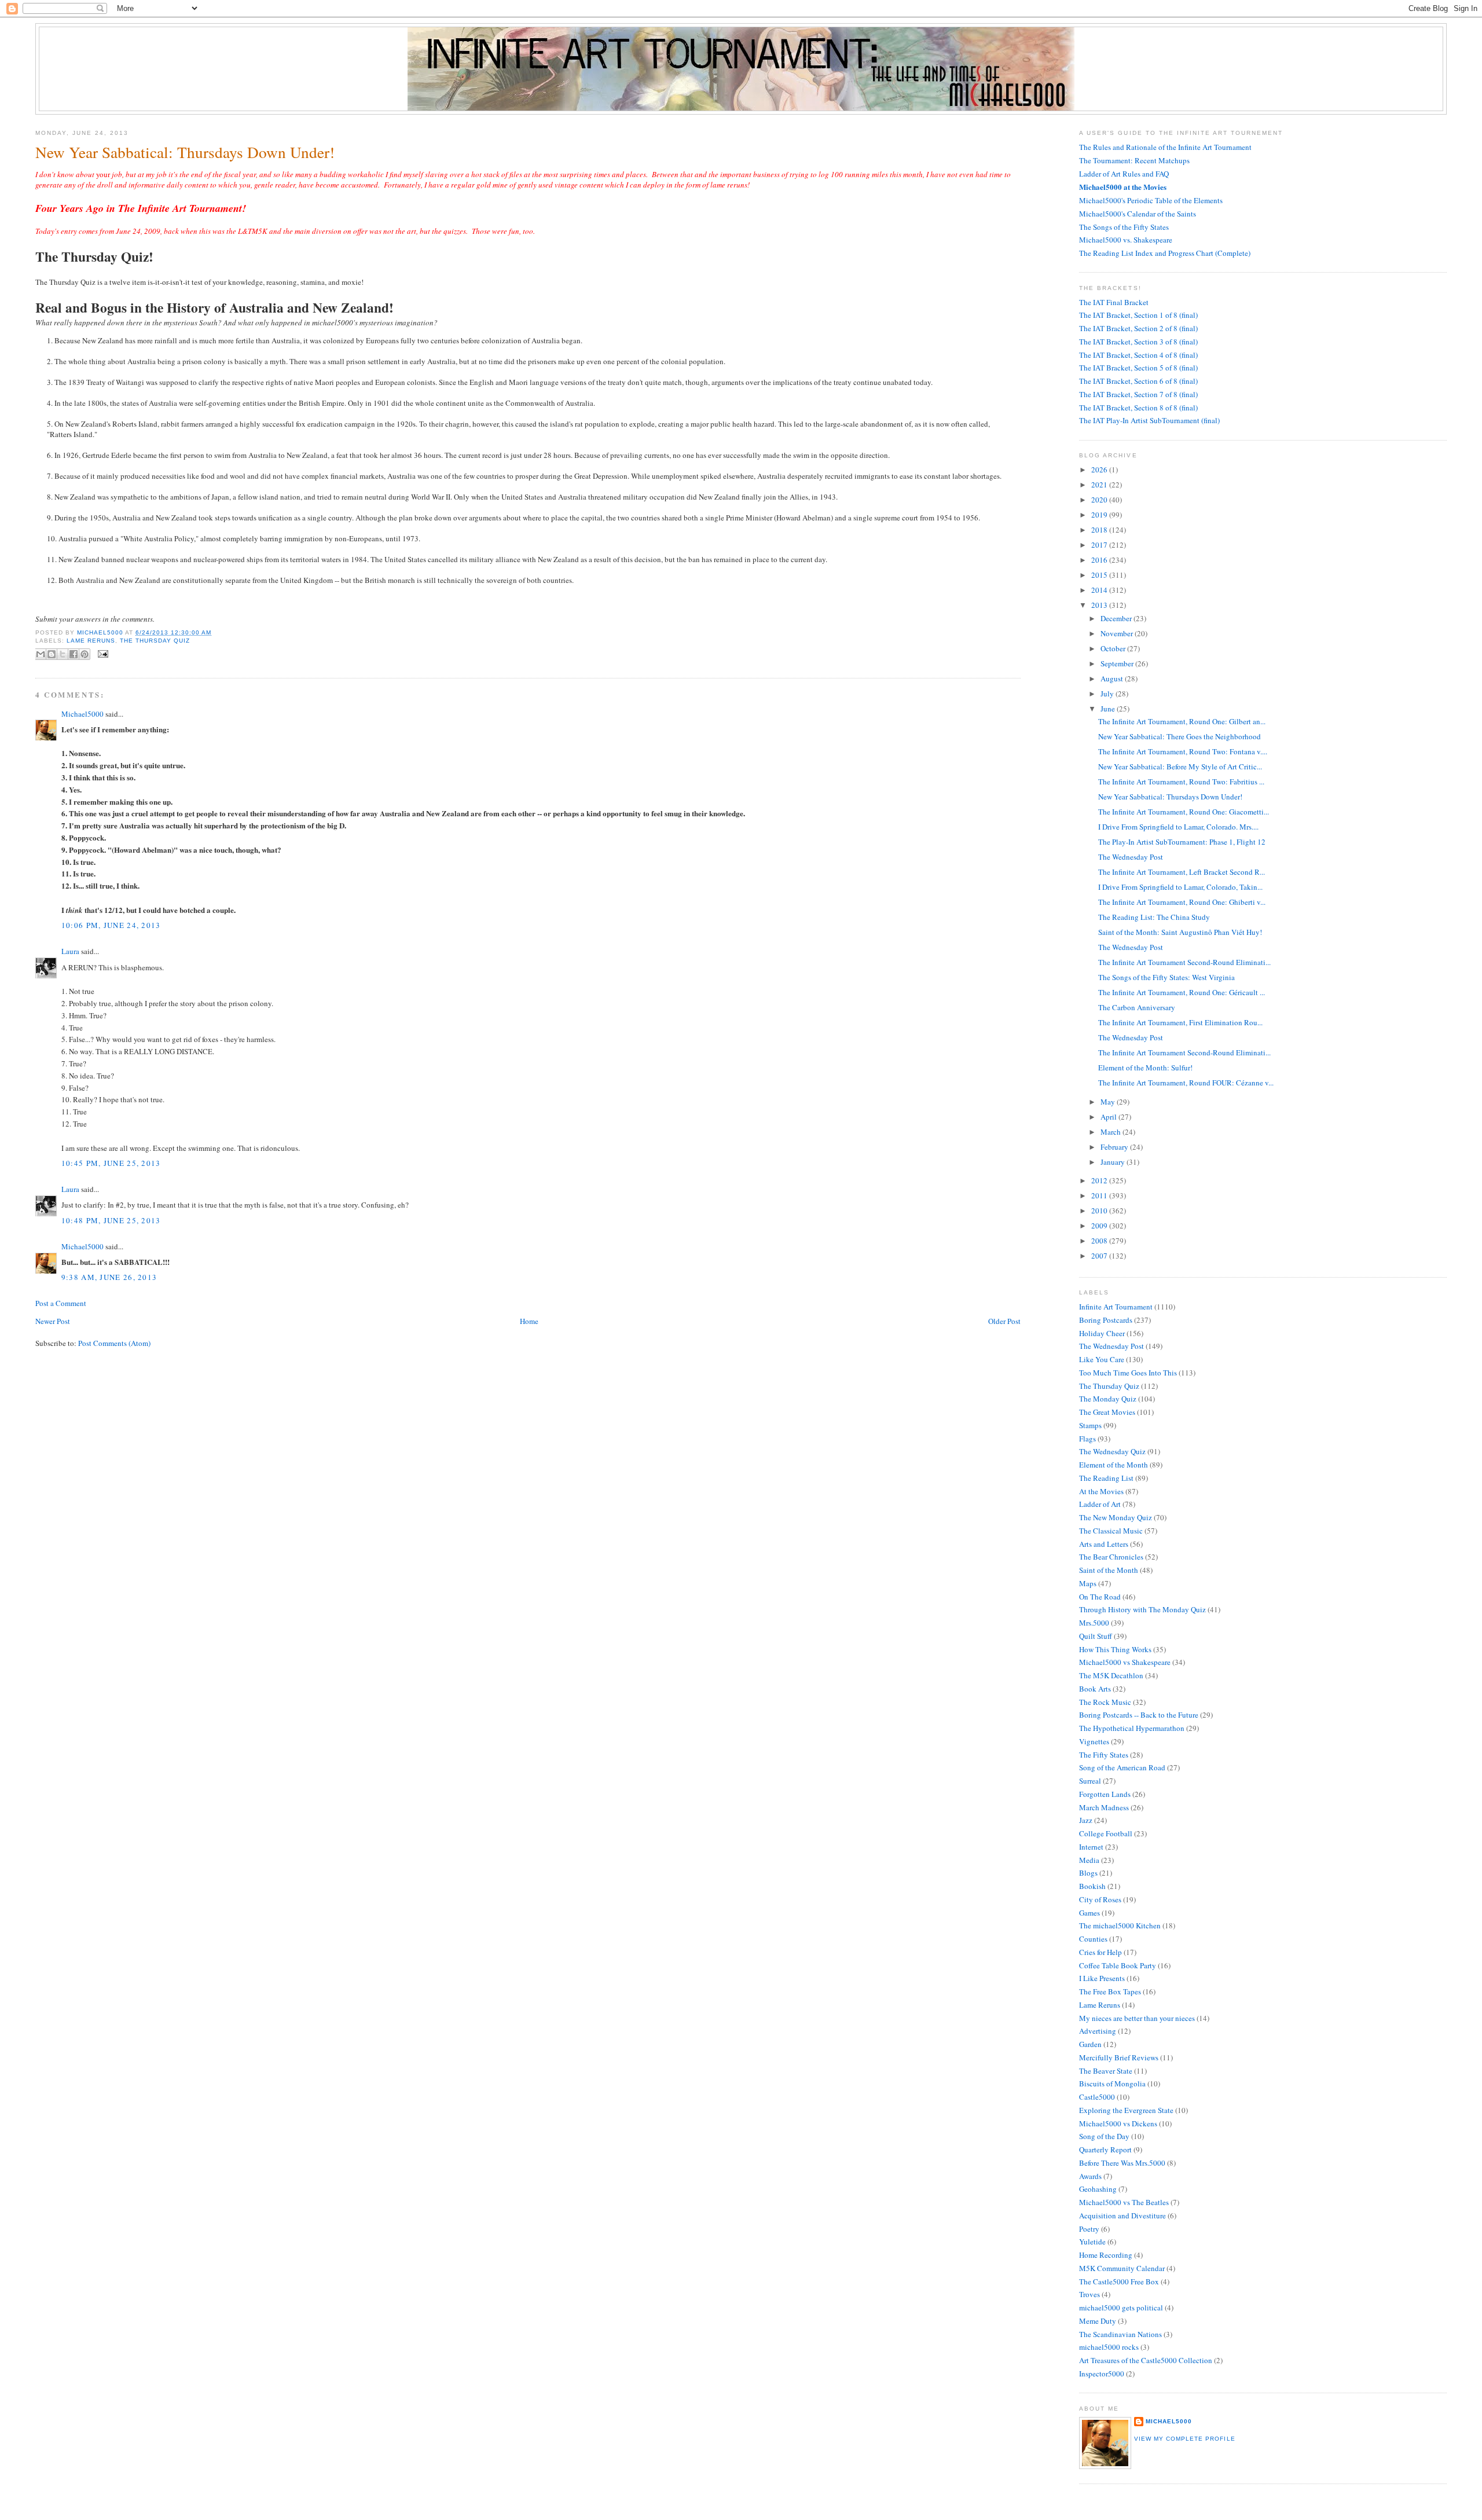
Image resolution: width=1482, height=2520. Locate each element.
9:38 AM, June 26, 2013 (109, 1277)
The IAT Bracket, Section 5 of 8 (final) (1138, 368)
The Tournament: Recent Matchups (1134, 160)
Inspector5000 (1102, 2374)
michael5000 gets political (1121, 2308)
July (1108, 694)
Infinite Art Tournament (1116, 1307)
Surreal (1090, 1781)
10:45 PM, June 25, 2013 (111, 1163)
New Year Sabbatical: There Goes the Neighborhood (1180, 736)
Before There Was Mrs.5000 (1122, 2163)
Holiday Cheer (1102, 1333)
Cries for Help (1101, 1952)
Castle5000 (1097, 2097)
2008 (1100, 1241)
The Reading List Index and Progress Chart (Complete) (1165, 253)
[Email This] (41, 654)
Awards (1090, 2176)
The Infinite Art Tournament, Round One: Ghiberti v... (1182, 902)
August (1113, 678)
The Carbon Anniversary (1137, 1007)
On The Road (1100, 1597)
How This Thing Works (1115, 1649)
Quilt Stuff (1096, 1636)
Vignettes (1094, 1741)
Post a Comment (61, 1303)
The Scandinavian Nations (1120, 2334)
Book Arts (1095, 1689)
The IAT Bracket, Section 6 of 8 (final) (1138, 381)
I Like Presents (1102, 1978)
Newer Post (53, 1321)
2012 (1100, 1180)
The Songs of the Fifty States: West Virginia (1166, 977)
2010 (1100, 1211)
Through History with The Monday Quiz (1142, 1609)
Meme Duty (1098, 2321)
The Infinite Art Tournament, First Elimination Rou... (1180, 1022)
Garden (1090, 2044)
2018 (1100, 530)
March (1111, 1132)
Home (529, 1321)
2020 (1100, 500)
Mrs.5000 (1094, 1623)
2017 (1100, 545)
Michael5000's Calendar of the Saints (1138, 214)
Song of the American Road (1122, 1767)
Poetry (1089, 2229)
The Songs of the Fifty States (1124, 227)
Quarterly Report (1105, 2149)
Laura (70, 951)
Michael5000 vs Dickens (1118, 2123)
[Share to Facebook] (74, 654)
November (1118, 633)
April (1109, 1117)
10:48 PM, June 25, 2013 (111, 1220)
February (1115, 1147)
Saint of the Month (1109, 1570)
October (1114, 648)
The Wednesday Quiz (1112, 1451)
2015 (1100, 575)
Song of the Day (1104, 2136)
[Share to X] (63, 654)
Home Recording (1106, 2255)
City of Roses (1100, 1899)
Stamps (1090, 1425)
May (1109, 1102)
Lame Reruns (91, 641)
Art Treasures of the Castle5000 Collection (1146, 2360)
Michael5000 (101, 632)
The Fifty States (1104, 1755)
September (1118, 663)
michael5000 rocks (1109, 2347)
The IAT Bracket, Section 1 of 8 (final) (1138, 315)
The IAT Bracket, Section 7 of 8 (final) (1138, 394)
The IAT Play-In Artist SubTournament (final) (1149, 420)
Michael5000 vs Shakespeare (1125, 1662)
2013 (1100, 605)
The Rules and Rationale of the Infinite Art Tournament (1165, 147)
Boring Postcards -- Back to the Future (1139, 1715)
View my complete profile (1184, 2439)
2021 (1100, 485)
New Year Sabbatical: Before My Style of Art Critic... (1180, 766)
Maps (1088, 1583)
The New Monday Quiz (1116, 1517)
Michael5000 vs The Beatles (1124, 2202)
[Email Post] (102, 653)
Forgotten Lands (1105, 1794)
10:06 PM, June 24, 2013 (111, 925)
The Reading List (1106, 1478)
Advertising (1098, 2031)
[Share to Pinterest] (85, 654)
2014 (1100, 590)
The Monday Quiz (1108, 1399)
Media (1089, 1860)
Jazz (1086, 1820)
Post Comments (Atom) (114, 1343)
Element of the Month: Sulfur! (1145, 1068)
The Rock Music (1105, 1702)
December (1117, 618)
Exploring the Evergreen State (1126, 2110)
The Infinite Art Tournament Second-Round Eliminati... (1184, 962)
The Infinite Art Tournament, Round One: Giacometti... (1184, 812)
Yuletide (1092, 2242)
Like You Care (1102, 1359)
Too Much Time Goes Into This (1128, 1373)
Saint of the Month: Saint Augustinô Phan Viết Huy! (1180, 932)
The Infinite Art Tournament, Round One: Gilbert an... (1182, 721)
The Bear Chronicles (1111, 1557)
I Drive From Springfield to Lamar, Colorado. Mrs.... (1178, 827)
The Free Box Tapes (1110, 1991)
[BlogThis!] (52, 654)
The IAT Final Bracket (1114, 302)
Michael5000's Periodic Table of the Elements (1151, 200)
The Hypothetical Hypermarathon (1132, 1728)
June (1109, 709)
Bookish (1092, 1886)
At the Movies (1101, 1491)
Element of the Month (1114, 1465)
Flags (1087, 1439)
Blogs (1088, 1873)
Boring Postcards (1106, 1320)
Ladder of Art (1100, 1504)
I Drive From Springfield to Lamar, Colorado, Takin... (1180, 887)
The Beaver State (1106, 2071)
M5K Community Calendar (1122, 2268)
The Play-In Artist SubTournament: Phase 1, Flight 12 (1182, 842)
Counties (1093, 1939)
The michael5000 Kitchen (1120, 1925)
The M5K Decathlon (1111, 1675)
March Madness (1104, 1807)
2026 (1100, 469)
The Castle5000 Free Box (1119, 2281)
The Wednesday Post (1131, 857)
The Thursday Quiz (155, 641)
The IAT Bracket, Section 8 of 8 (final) (1138, 408)
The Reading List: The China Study (1154, 917)
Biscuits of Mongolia (1112, 2084)
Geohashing (1098, 2189)
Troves (1090, 2294)
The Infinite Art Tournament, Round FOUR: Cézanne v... (1186, 1083)
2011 (1100, 1195)
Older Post (1004, 1321)
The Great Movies (1107, 1412)
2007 (1100, 1256)
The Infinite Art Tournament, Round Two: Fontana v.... (1183, 751)
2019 (1100, 515)
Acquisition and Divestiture (1122, 2215)
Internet (1091, 1847)
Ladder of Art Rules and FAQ (1124, 174)
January (1114, 1162)
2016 (1100, 560)
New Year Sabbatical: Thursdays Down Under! (1170, 797)
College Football (1106, 1833)
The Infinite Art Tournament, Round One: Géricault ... (1182, 992)
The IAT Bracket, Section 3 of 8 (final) (1138, 342)
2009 (1100, 1226)
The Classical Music (1111, 1531)
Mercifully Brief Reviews (1119, 2057)
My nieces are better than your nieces (1137, 2018)
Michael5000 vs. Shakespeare (1126, 240)
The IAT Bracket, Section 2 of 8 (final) (1138, 328)
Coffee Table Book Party (1118, 1965)
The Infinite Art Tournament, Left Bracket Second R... (1182, 872)
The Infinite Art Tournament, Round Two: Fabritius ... (1181, 782)
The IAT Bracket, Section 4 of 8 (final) (1138, 355)
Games (1090, 1913)
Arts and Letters (1104, 1544)
